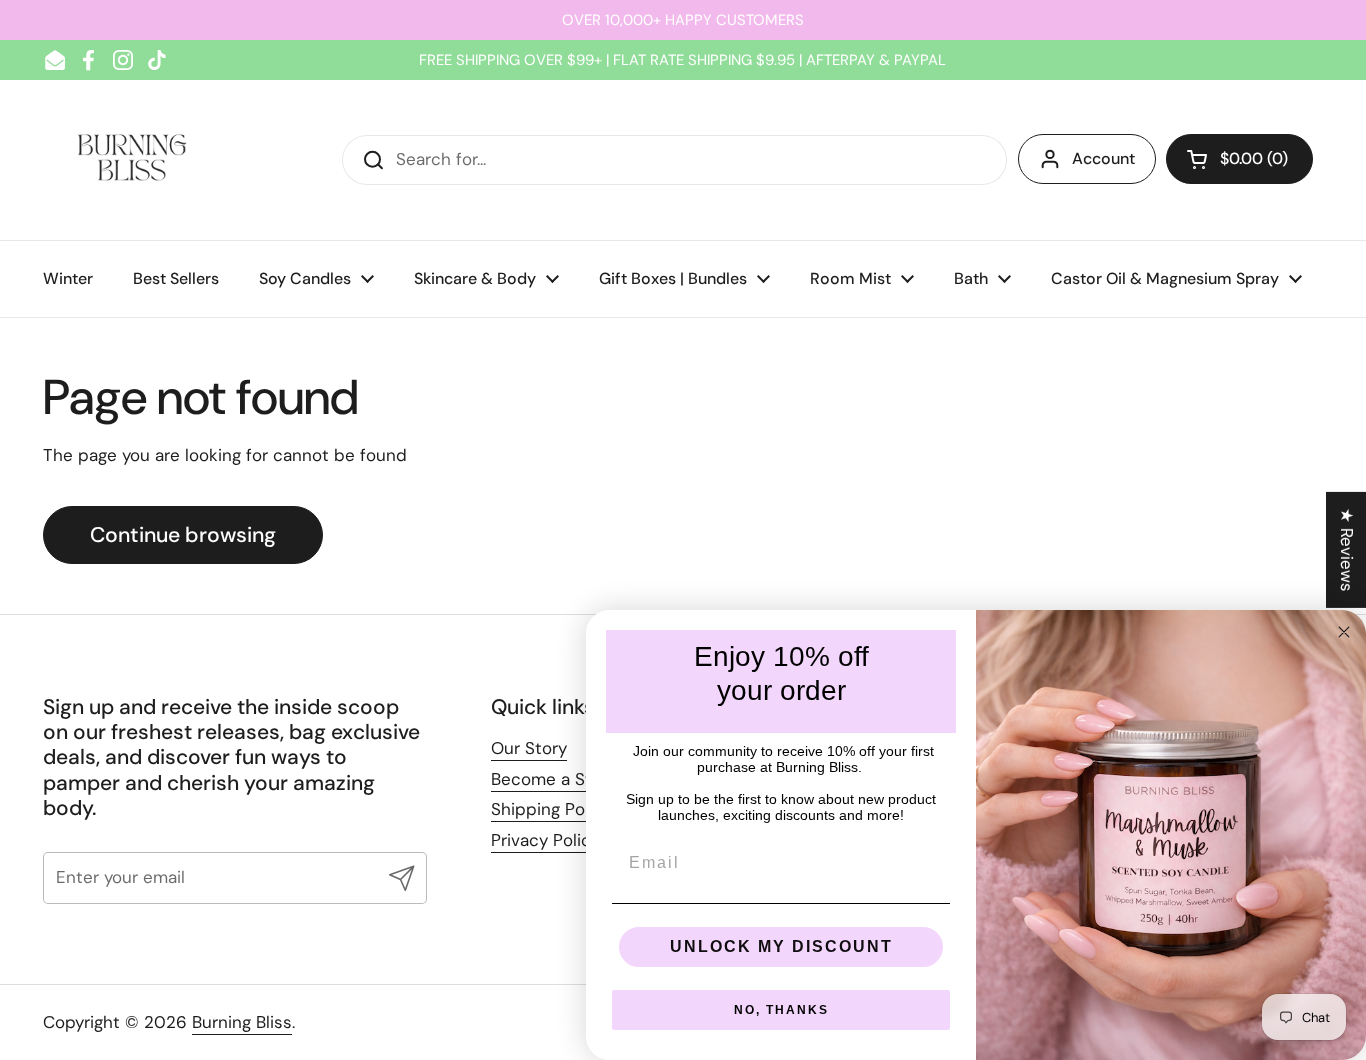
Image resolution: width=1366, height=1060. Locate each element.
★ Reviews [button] (1347, 550)
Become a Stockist (566, 779)
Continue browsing (183, 535)
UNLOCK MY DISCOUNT (781, 946)
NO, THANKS (781, 1010)
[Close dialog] (1344, 632)
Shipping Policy (551, 809)
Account (1103, 158)
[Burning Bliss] (132, 160)
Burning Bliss (242, 1022)
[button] (1239, 159)
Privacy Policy (545, 840)
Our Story (529, 748)
